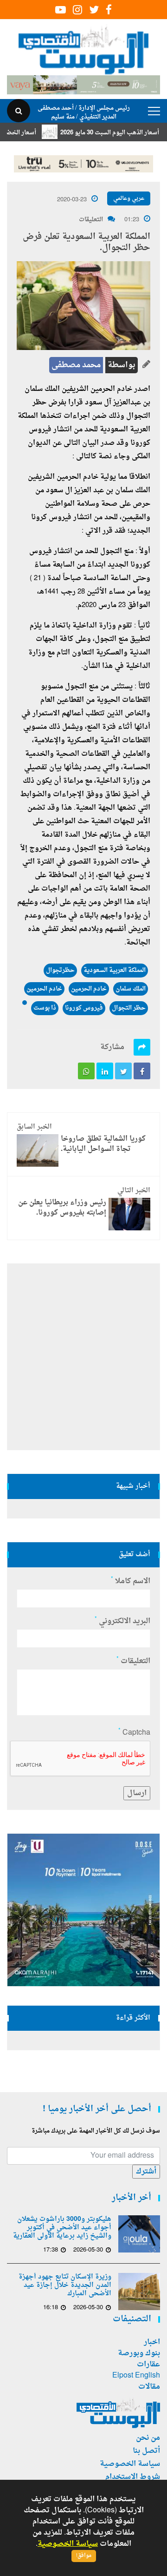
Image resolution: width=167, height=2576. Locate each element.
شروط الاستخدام (133, 2477)
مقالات (149, 2387)
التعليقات (91, 220)
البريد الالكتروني (122, 1621)
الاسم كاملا (131, 1581)
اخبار (152, 2342)
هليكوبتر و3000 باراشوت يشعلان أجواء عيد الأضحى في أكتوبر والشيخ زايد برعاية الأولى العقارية (62, 2228)
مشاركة (112, 1047)
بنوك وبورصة (139, 2353)
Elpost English (136, 2376)
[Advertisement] (83, 1357)
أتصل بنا (146, 2451)
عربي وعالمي (129, 198)
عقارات (148, 2365)
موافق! (84, 2556)
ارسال (137, 1793)
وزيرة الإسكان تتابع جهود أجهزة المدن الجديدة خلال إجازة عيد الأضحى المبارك (65, 2285)
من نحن (148, 2438)
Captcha (134, 1733)
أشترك (146, 2172)
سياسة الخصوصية (130, 2464)
